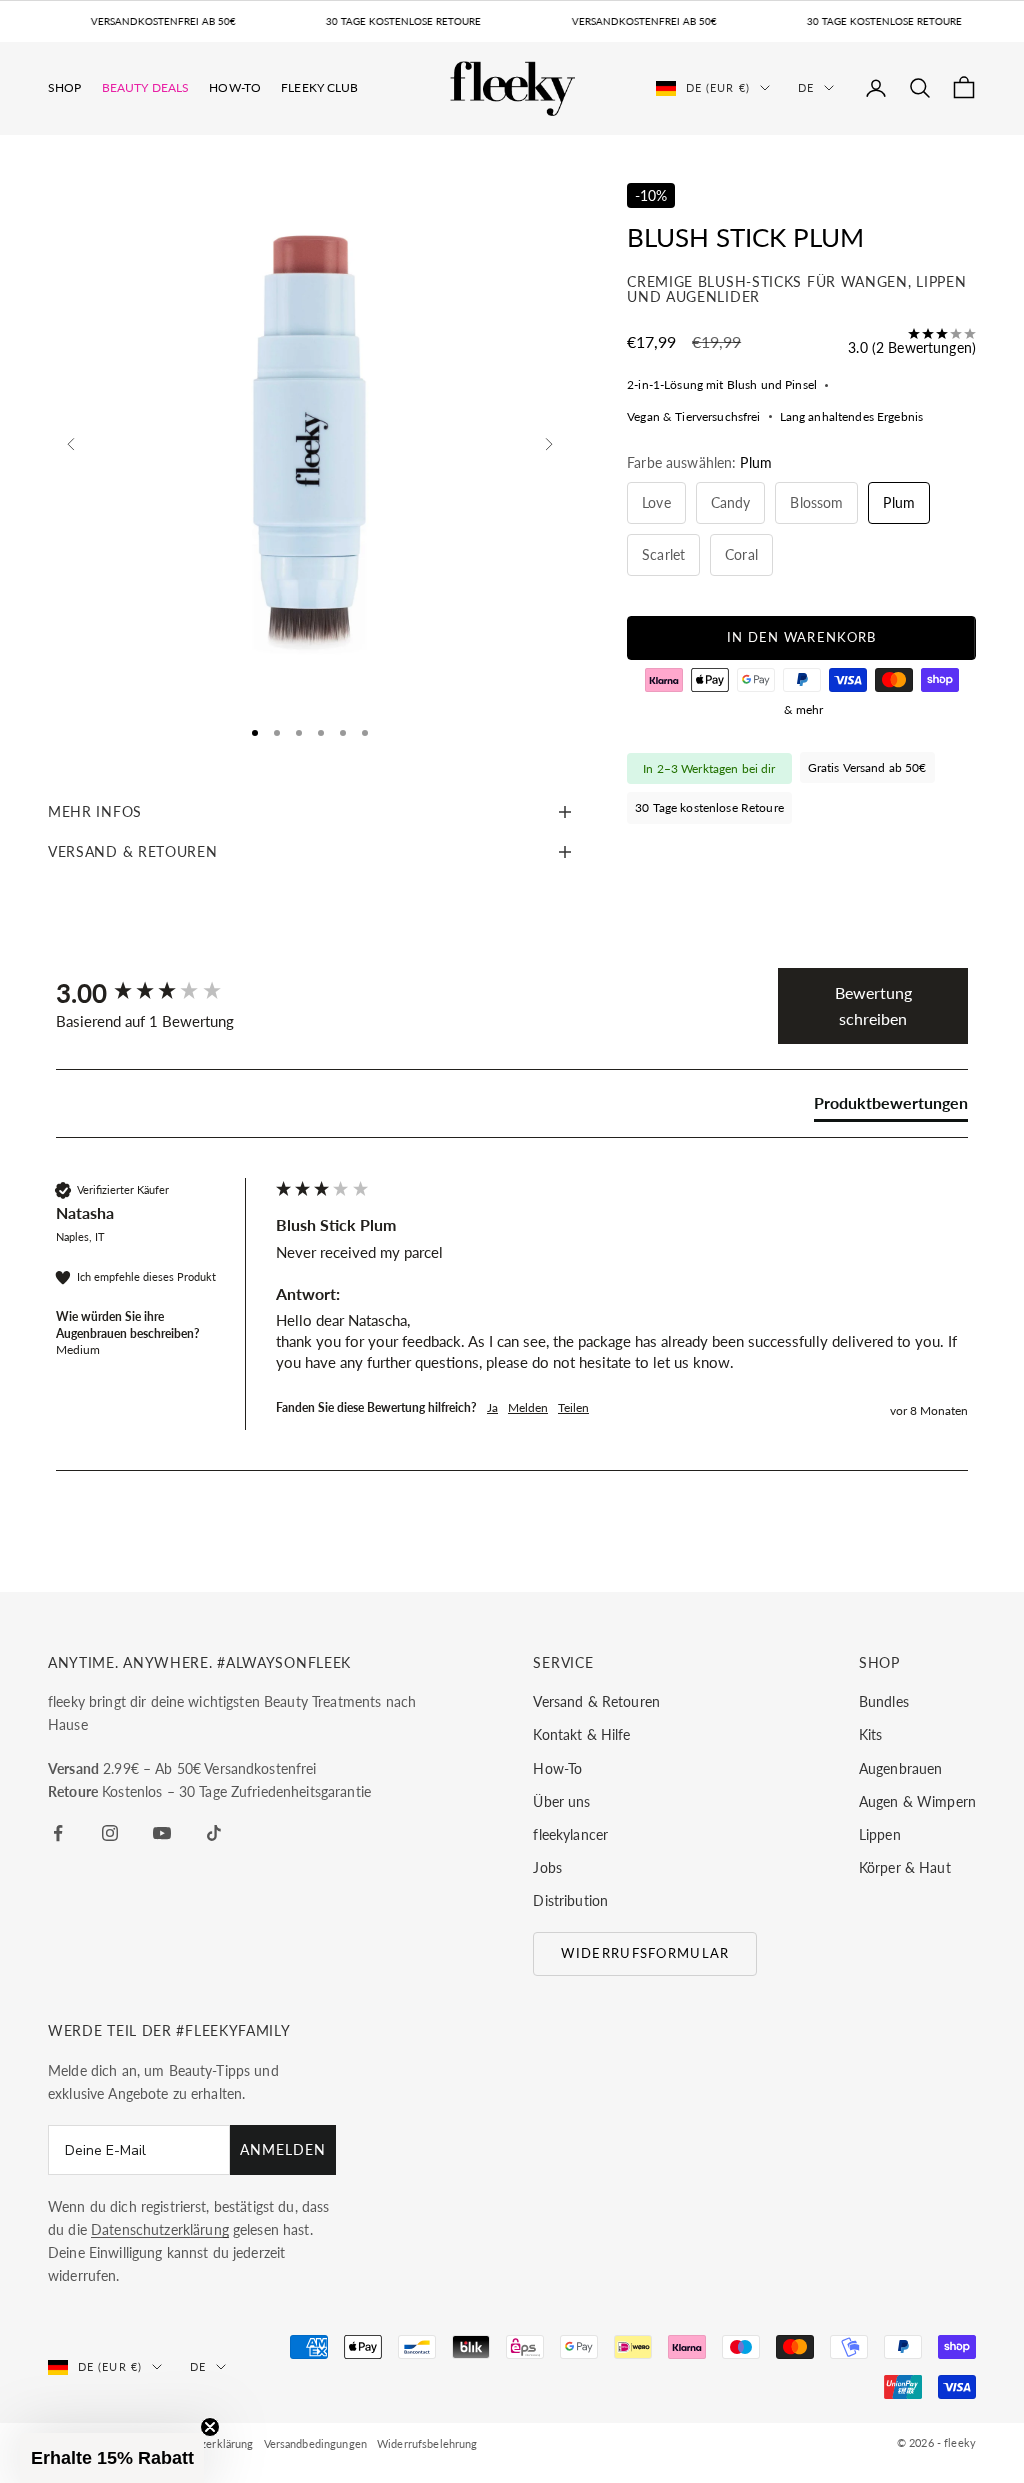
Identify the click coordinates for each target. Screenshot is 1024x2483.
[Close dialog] (806, 1131)
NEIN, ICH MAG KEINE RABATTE (618, 1355)
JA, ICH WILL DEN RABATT (619, 1292)
